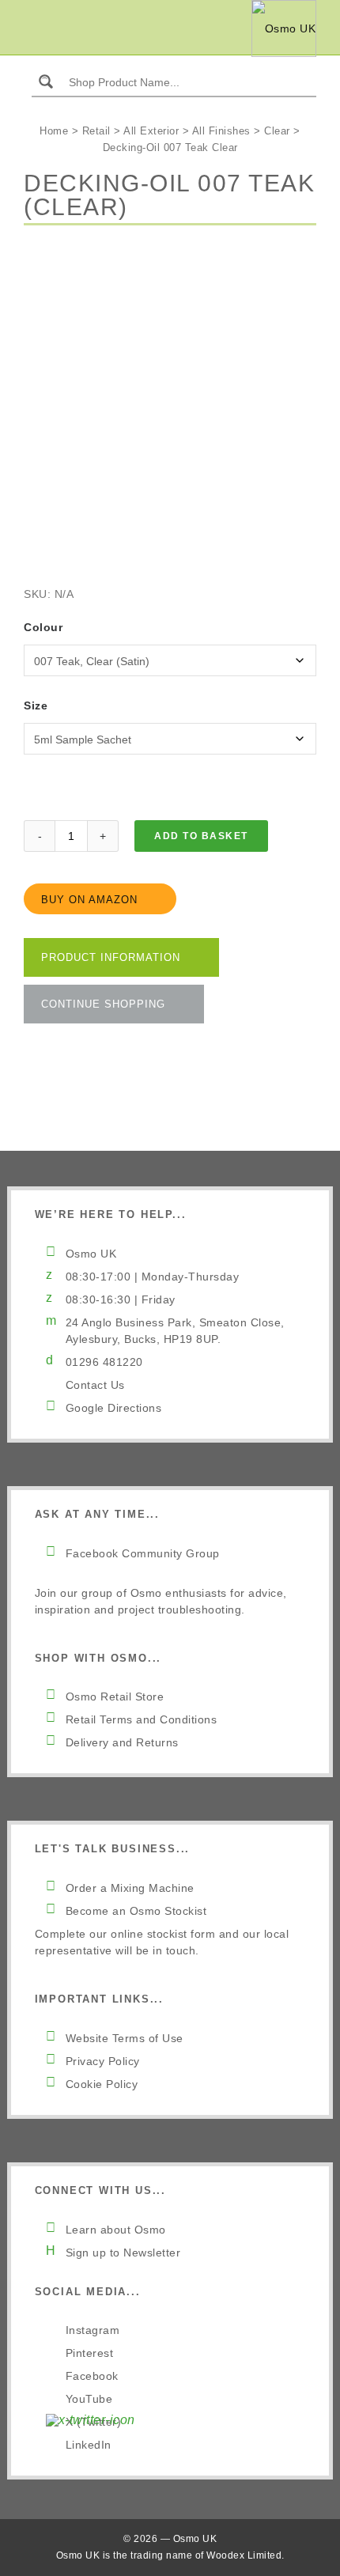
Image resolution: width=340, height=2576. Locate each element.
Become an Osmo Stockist (136, 1911)
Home (54, 131)
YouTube (89, 2399)
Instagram (93, 2330)
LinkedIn (89, 2445)
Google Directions (114, 1408)
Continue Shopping (103, 1004)
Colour (43, 627)
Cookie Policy (102, 2084)
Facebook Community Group (143, 1553)
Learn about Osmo (116, 2230)
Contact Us (95, 1385)
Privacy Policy (103, 2061)
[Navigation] (33, 28)
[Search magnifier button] (46, 81)
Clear (277, 131)
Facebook (92, 2376)
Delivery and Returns (122, 1742)
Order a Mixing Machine (130, 1888)
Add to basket (201, 836)
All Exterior (151, 131)
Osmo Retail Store (115, 1697)
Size (36, 705)
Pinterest (90, 2353)
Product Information (111, 957)
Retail (96, 131)
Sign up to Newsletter (123, 2253)
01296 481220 (104, 1362)
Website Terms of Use (125, 2038)
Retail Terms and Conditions (142, 1719)
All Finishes (221, 131)
